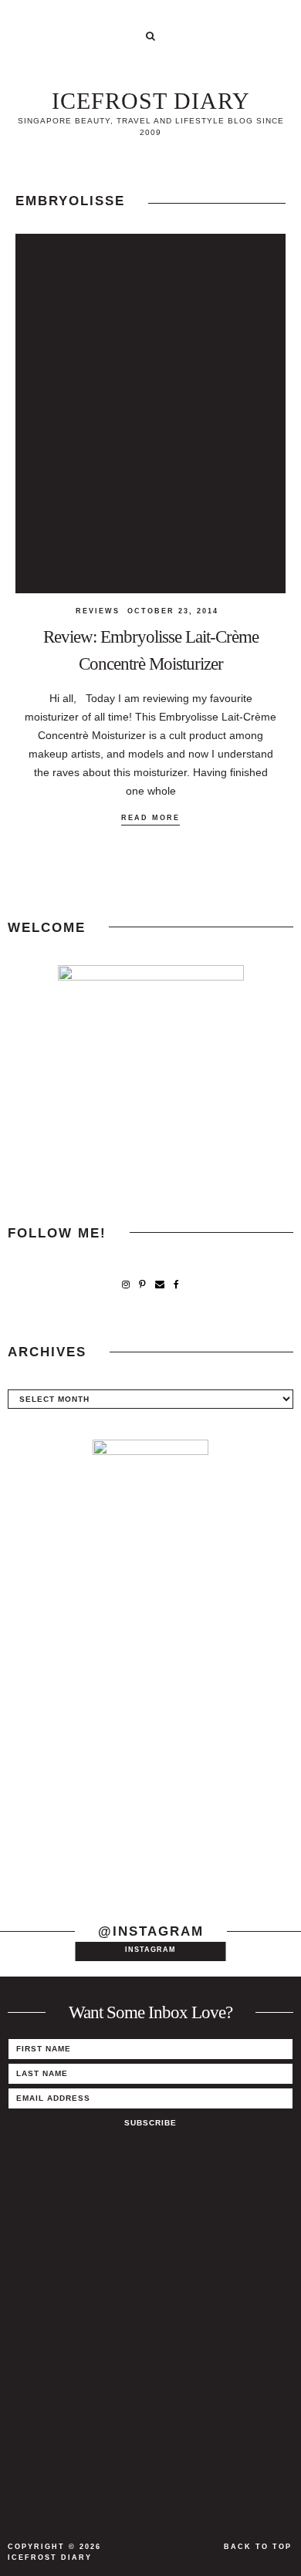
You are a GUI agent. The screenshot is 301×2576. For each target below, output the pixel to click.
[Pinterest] (142, 1285)
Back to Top (258, 2547)
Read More (150, 818)
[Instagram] (126, 1285)
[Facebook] (176, 1285)
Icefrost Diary (151, 101)
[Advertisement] (150, 1737)
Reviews (98, 611)
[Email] (160, 1285)
